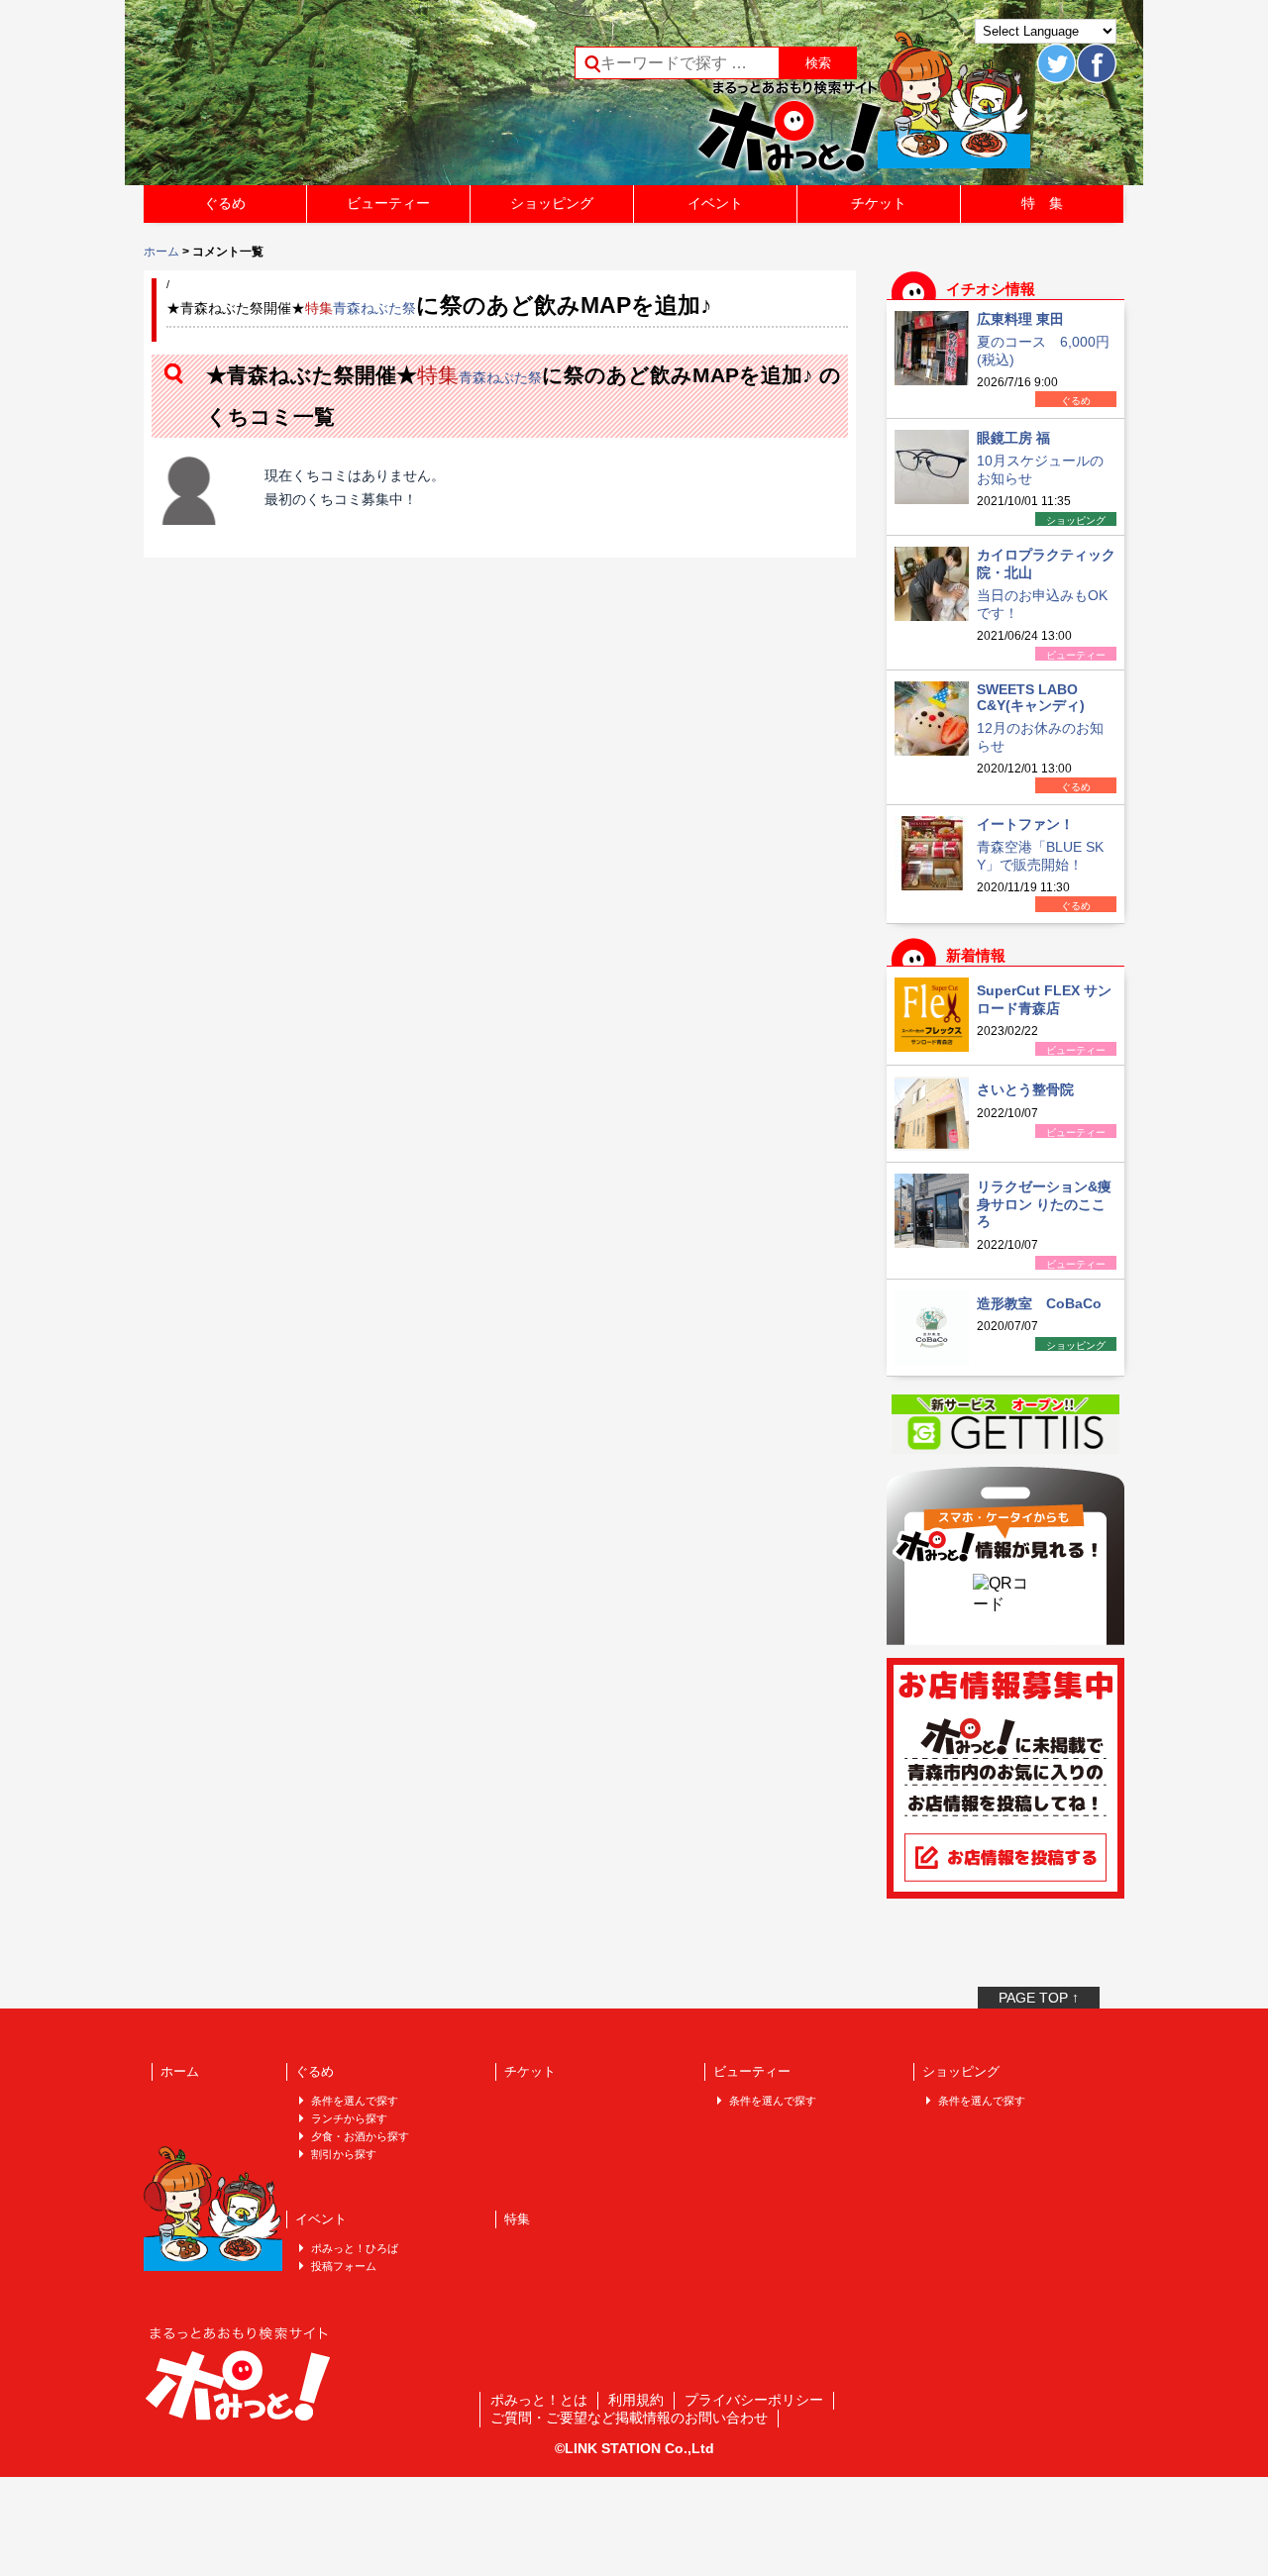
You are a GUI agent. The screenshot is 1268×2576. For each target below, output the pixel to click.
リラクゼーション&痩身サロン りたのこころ (1044, 1204)
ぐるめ (225, 203)
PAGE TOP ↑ (1039, 1998)
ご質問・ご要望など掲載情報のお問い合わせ (629, 2418)
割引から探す (344, 2154)
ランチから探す (349, 2118)
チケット (879, 203)
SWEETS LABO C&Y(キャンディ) (1031, 697)
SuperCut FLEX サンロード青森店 (1044, 999)
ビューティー (388, 203)
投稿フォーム (344, 2266)
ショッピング (552, 203)
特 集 (1042, 203)
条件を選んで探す (355, 2101)
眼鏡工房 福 (1013, 438)
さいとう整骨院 (1025, 1089)
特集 (517, 2219)
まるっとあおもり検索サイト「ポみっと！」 (291, 99)
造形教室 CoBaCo (1039, 1303)
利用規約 (636, 2400)
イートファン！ (1025, 824)
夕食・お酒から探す (360, 2136)
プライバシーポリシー (754, 2400)
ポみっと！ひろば (355, 2248)
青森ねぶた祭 (374, 308)
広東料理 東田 (1020, 319)
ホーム (161, 252)
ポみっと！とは (539, 2400)
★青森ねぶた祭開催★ (250, 308)
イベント (715, 203)
